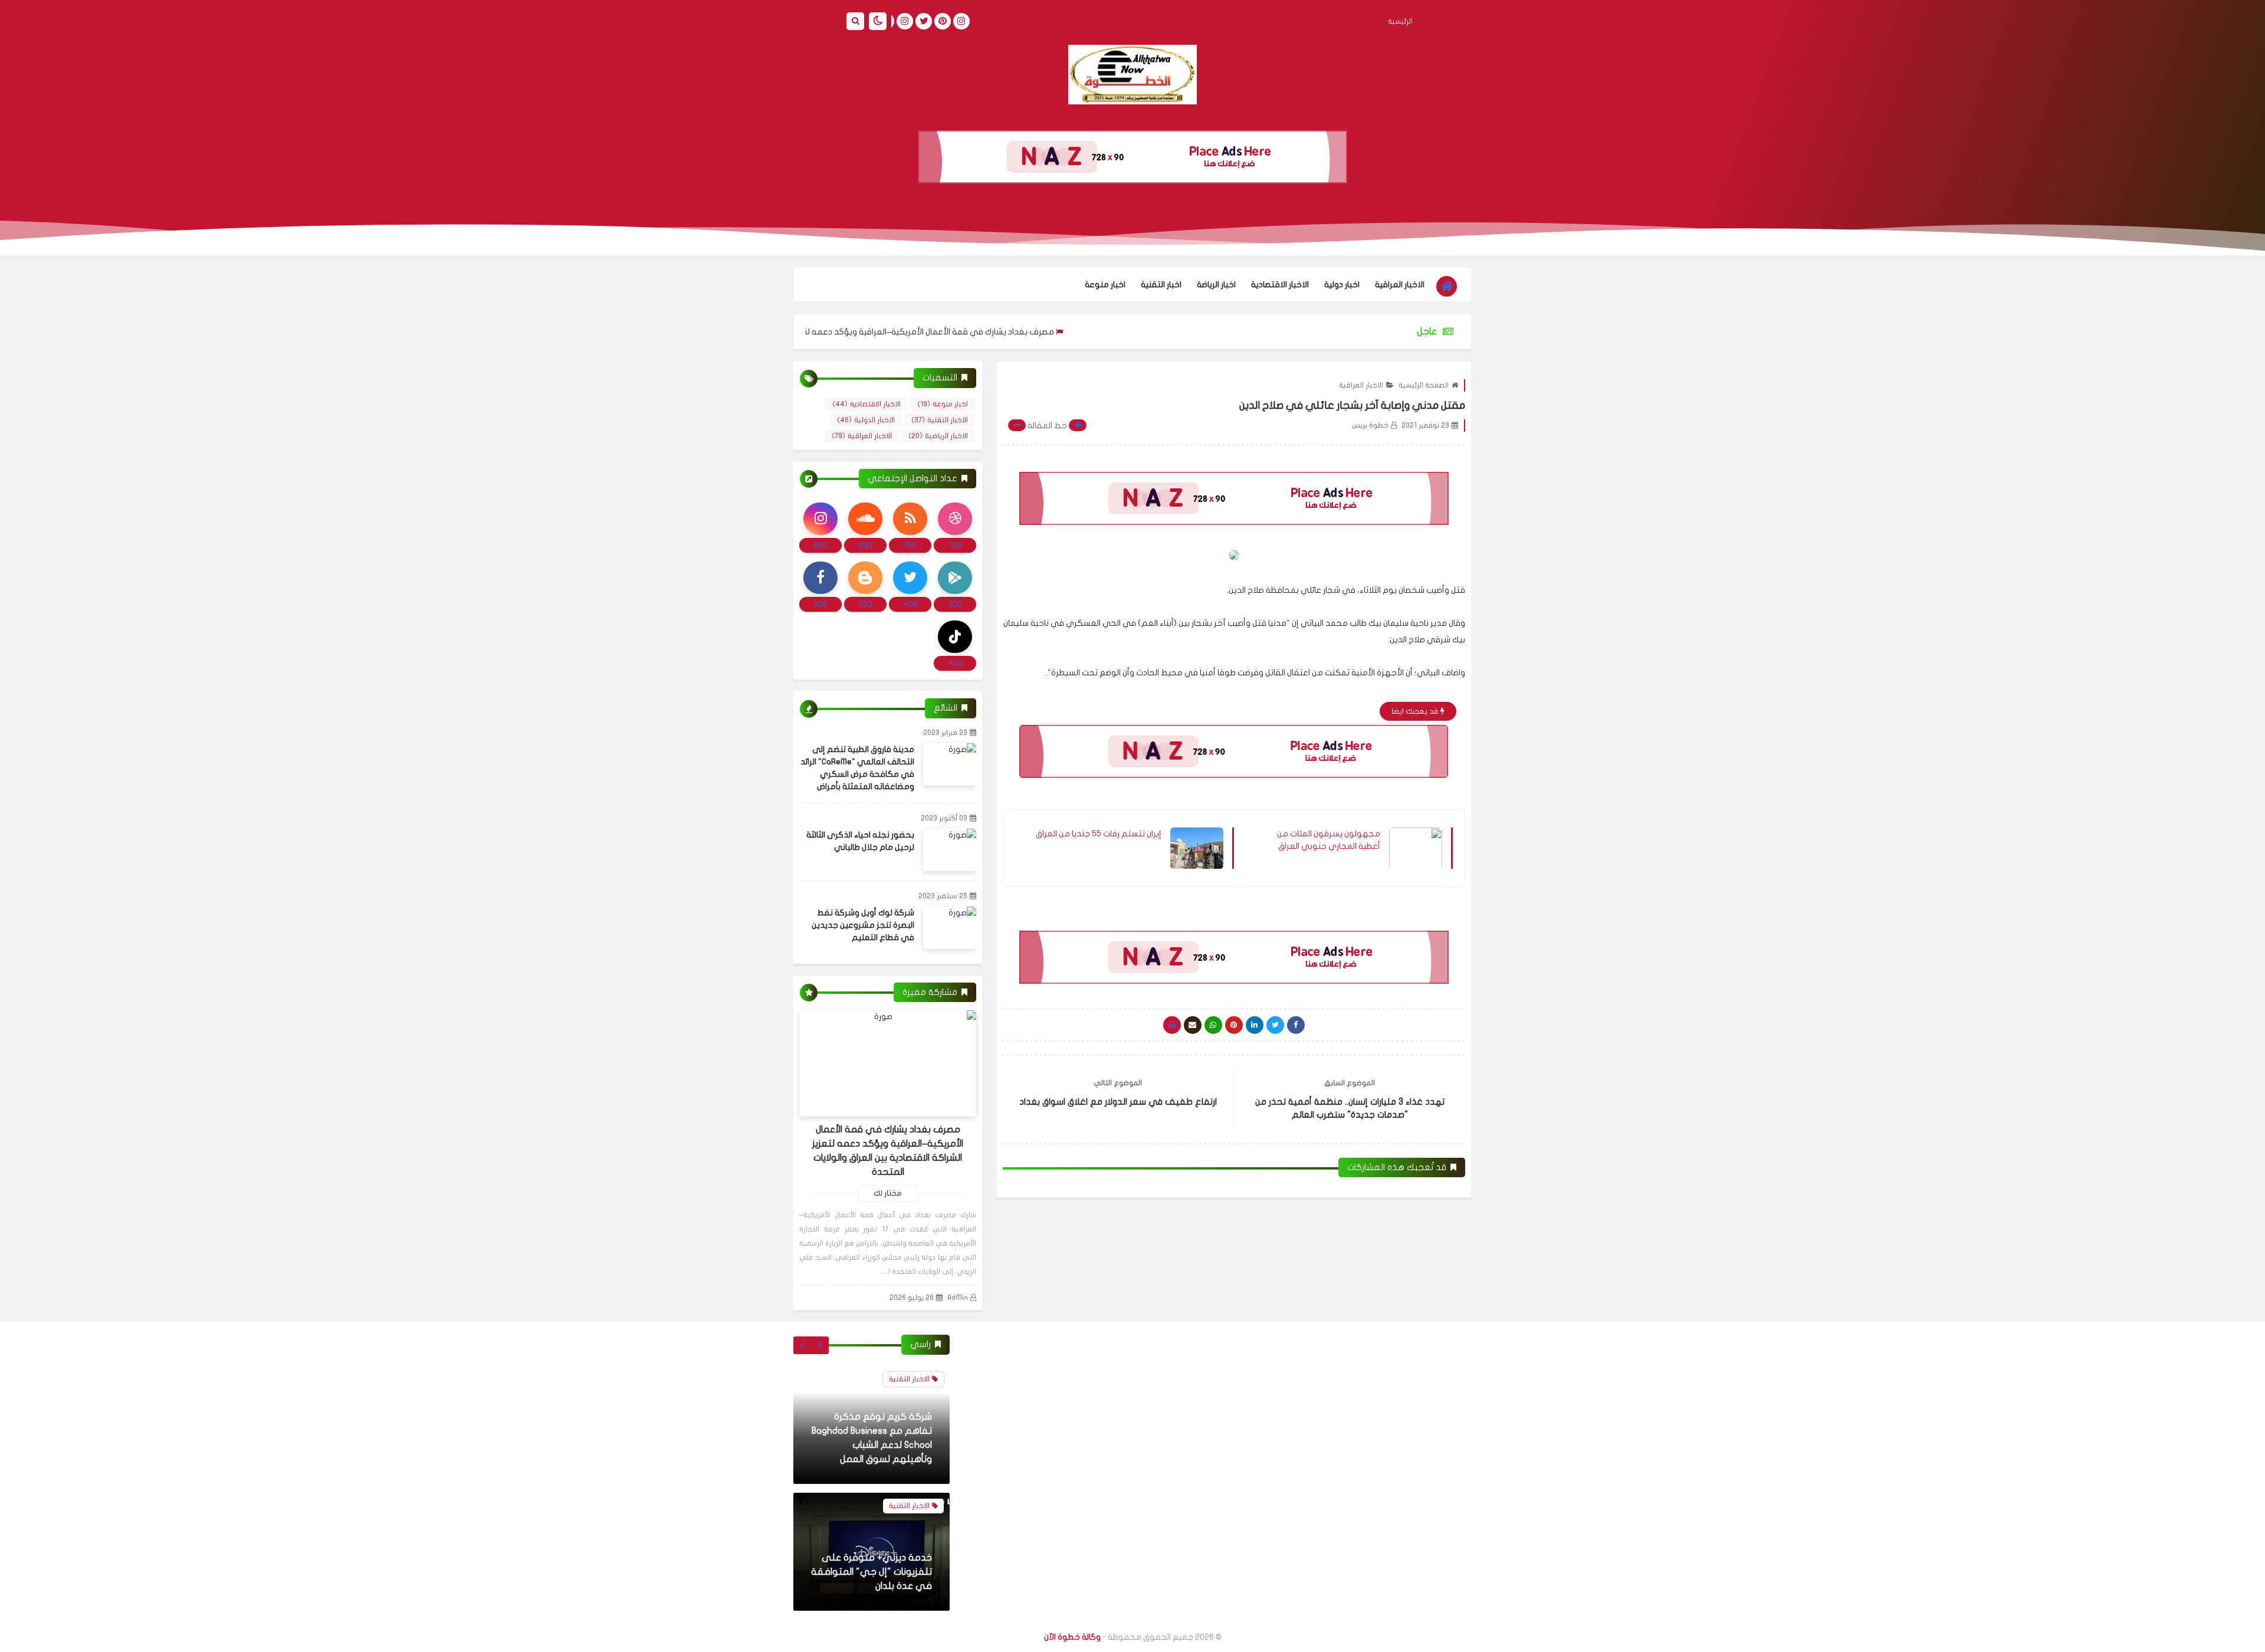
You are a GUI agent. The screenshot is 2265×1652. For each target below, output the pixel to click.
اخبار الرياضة (1216, 285)
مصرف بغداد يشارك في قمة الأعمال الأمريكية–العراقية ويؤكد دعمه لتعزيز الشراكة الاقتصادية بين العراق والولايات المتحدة (935, 332)
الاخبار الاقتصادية (1280, 285)
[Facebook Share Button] (1296, 1025)
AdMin (958, 1298)
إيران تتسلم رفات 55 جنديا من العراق (1099, 834)
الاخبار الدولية (866, 420)
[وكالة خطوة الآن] (1132, 75)
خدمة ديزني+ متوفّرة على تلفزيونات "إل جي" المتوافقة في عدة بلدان (871, 1572)
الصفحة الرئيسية (1424, 385)
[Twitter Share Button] (1275, 1025)
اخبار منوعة (1105, 285)
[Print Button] (1172, 1025)
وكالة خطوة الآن (1072, 1637)
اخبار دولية (1342, 285)
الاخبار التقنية (940, 420)
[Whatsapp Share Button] (1213, 1025)
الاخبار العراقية (1400, 285)
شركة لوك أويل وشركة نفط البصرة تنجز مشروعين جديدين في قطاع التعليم (863, 925)
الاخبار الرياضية (938, 436)
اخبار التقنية (1161, 285)
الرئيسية (1400, 21)
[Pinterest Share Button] (1255, 1025)
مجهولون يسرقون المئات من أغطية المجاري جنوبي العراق (1329, 840)
